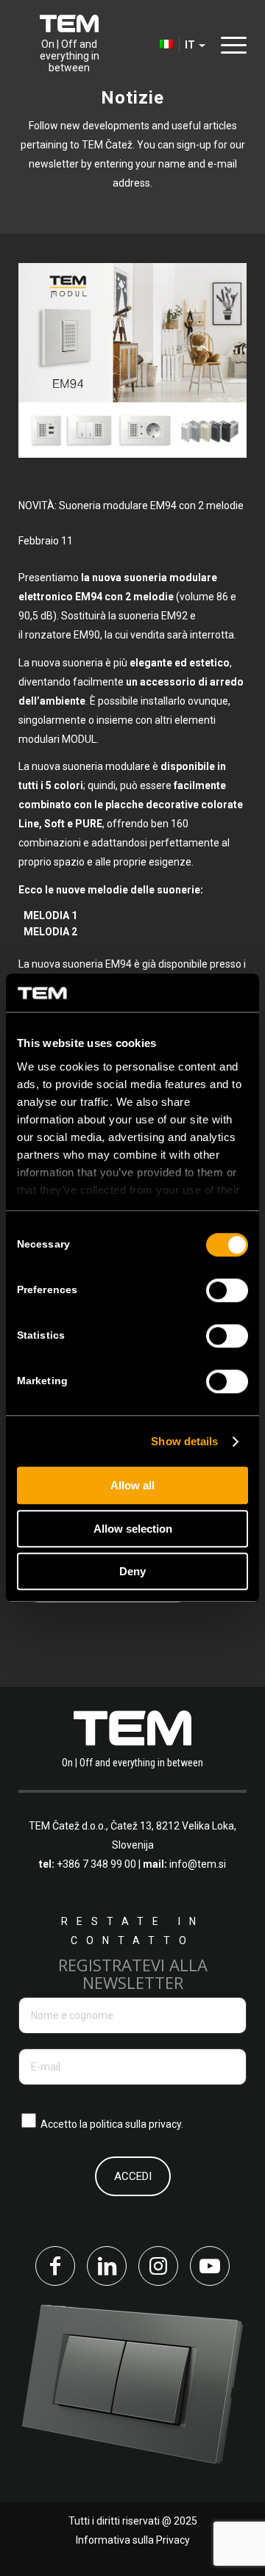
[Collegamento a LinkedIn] (107, 2266)
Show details (184, 1441)
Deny (132, 1572)
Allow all (132, 1486)
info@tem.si (198, 1864)
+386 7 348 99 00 (96, 1864)
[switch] (227, 1291)
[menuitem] (145, 45)
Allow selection (133, 1529)
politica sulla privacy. (137, 2124)
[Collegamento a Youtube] (210, 2266)
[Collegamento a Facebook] (55, 2266)
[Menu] (230, 44)
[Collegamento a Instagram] (158, 2266)
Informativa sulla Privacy (133, 2540)
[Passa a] (145, 45)
